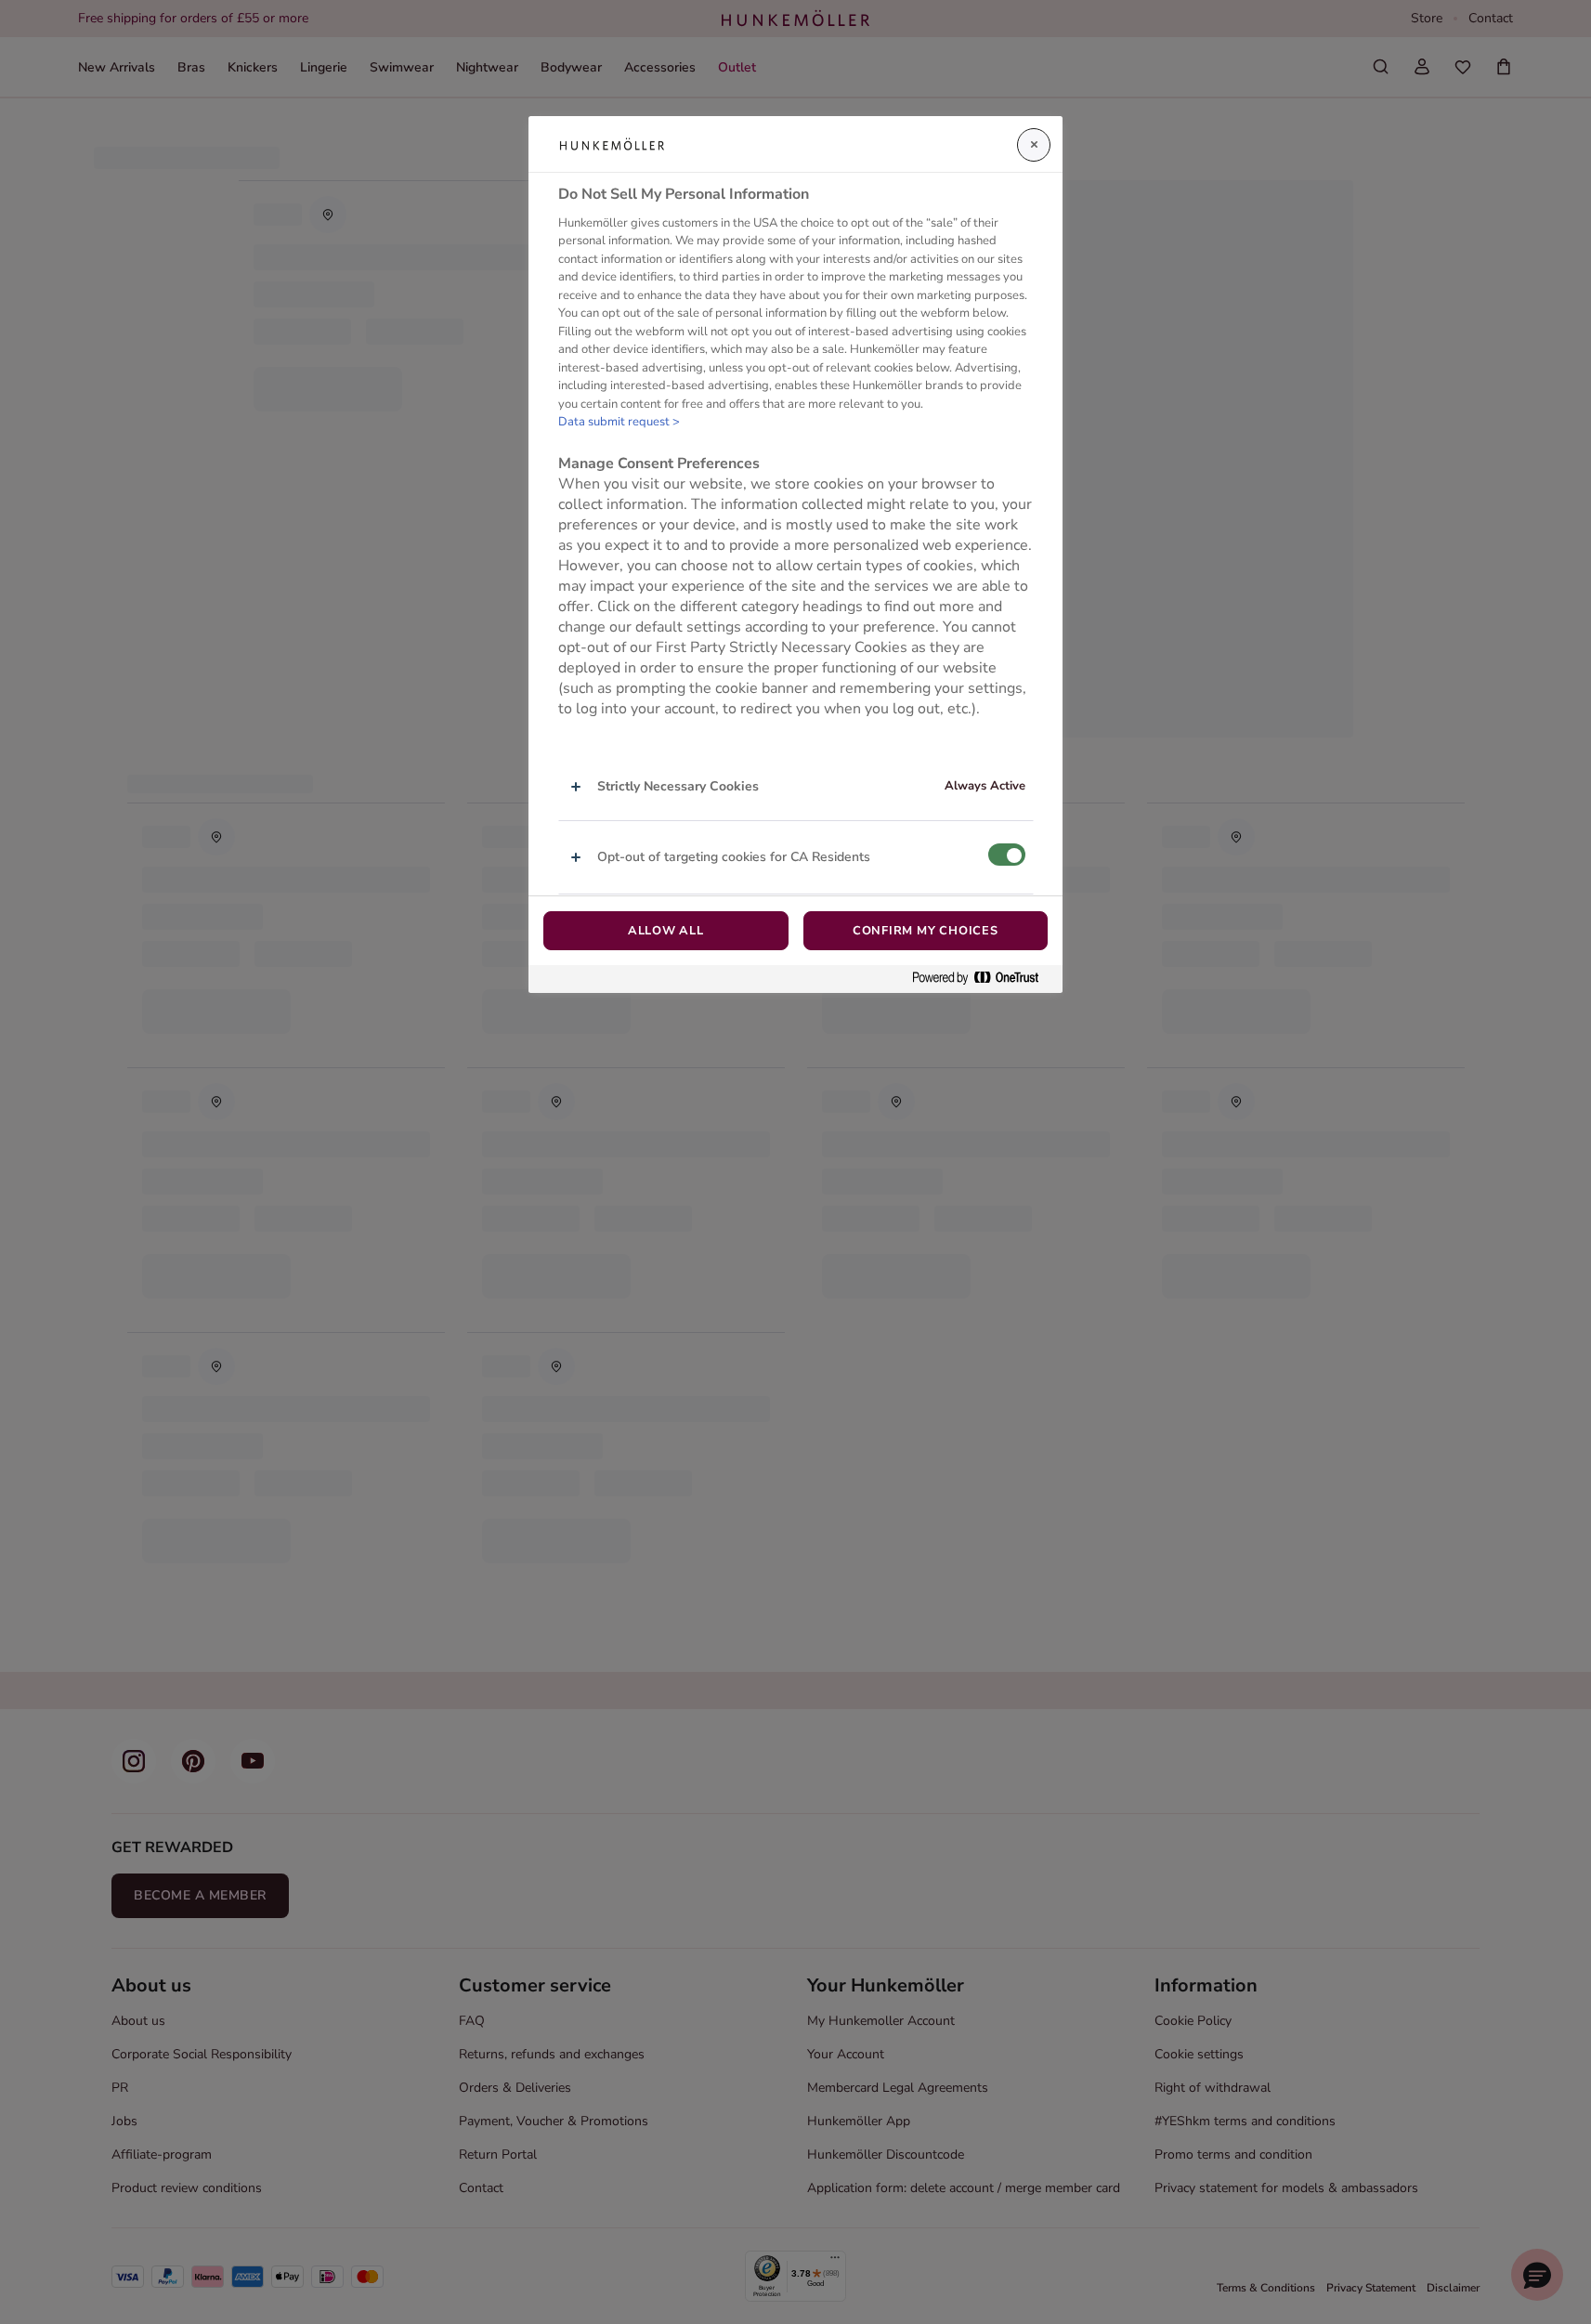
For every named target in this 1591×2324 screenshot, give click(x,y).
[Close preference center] (1034, 145)
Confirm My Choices (926, 931)
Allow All (666, 931)
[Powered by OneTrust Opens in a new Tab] (983, 979)
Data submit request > (619, 422)
